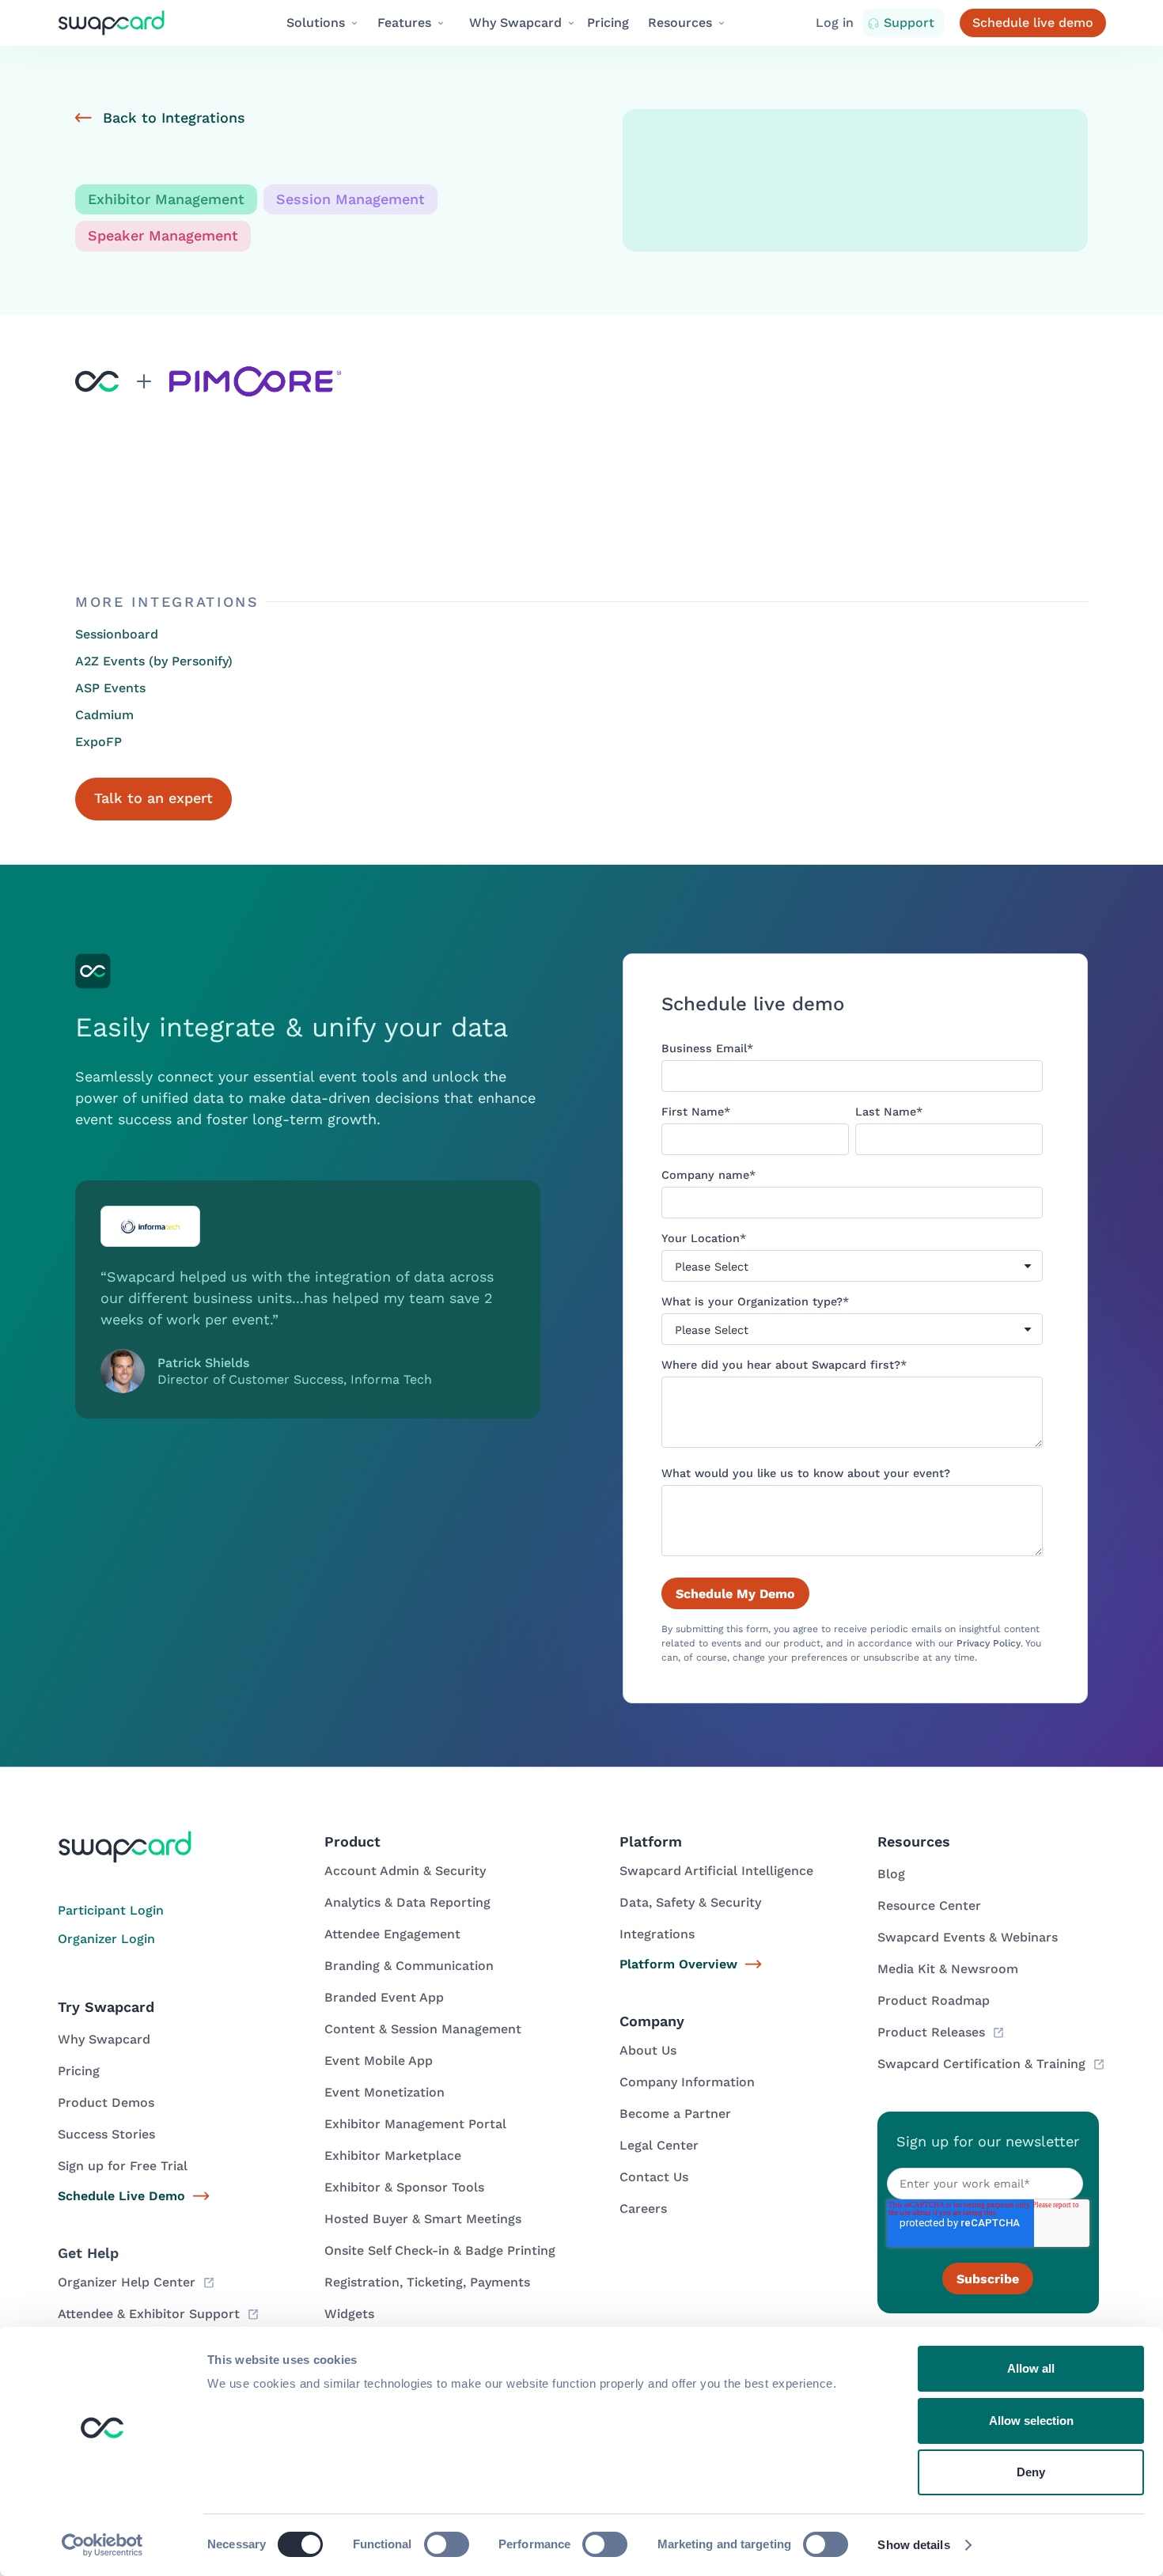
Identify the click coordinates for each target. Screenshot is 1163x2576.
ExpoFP (98, 742)
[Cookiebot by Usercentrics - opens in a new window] (102, 2545)
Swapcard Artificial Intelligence (716, 1871)
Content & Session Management (423, 2029)
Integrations (657, 1934)
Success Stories (106, 2134)
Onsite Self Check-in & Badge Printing (440, 2250)
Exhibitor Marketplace (393, 2156)
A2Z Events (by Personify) (154, 661)
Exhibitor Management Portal (415, 2124)
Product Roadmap (934, 2000)
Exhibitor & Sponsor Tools (404, 2187)
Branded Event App (384, 1997)
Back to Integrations (174, 117)
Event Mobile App (379, 2061)
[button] (323, 23)
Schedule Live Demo (121, 2196)
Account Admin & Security (405, 1871)
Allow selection (1031, 2421)
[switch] (447, 2544)
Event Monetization (385, 2092)
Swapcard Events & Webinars (968, 1937)
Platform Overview (678, 1964)
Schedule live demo (1033, 23)
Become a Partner (675, 2114)
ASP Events (110, 688)
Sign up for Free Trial (123, 2166)
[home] (125, 23)
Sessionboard (117, 634)
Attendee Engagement (392, 1934)
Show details (913, 2545)
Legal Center (659, 2145)
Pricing (608, 23)
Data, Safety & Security (690, 1902)
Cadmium (104, 715)
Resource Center (929, 1905)
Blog (891, 1874)
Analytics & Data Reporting (407, 1902)
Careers (643, 2209)
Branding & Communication (409, 1966)
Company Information (687, 2082)
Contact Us (654, 2177)
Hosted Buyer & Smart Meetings (423, 2219)
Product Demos (106, 2102)
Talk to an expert (153, 798)
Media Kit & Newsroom (948, 1969)
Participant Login (111, 1910)
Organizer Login (106, 1939)
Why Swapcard (104, 2039)
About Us (648, 2050)
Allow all (1031, 2368)
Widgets (349, 2314)
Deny (1031, 2472)
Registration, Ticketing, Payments (427, 2282)
